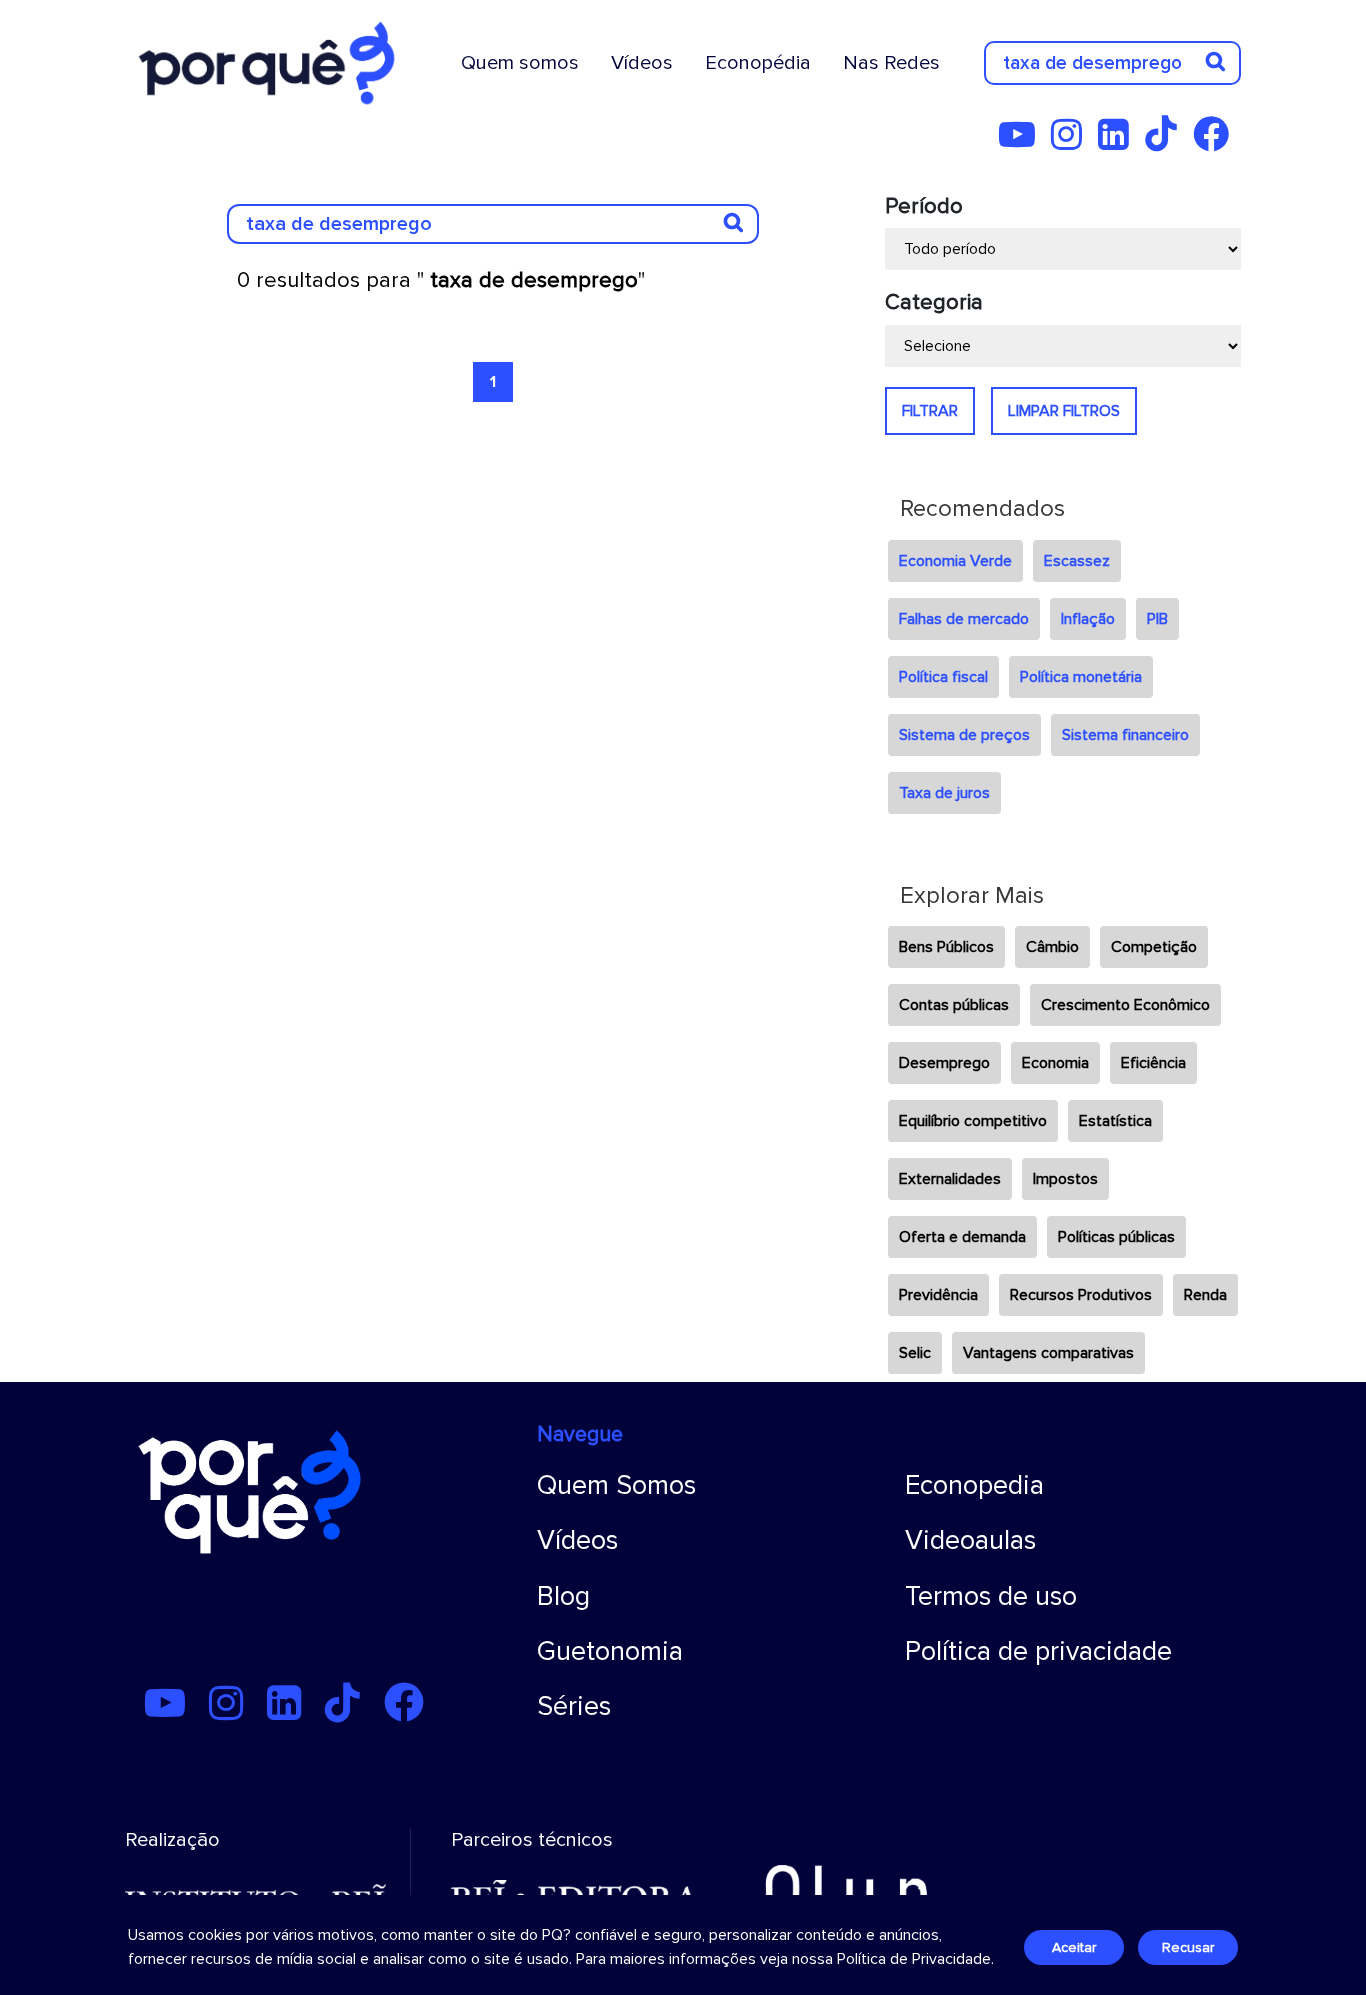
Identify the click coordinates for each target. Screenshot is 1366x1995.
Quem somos (520, 63)
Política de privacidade (1038, 1651)
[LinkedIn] (1119, 142)
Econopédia (758, 63)
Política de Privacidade (914, 1959)
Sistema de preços (964, 735)
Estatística (1115, 1121)
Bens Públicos (946, 947)
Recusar (1188, 1947)
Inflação (1088, 619)
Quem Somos (616, 1485)
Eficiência (1153, 1063)
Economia (1055, 1063)
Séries (574, 1706)
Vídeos (642, 63)
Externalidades (950, 1179)
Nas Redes (891, 63)
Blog (563, 1596)
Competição (1154, 947)
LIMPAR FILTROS (1064, 411)
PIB (1157, 619)
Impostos (1065, 1179)
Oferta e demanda (962, 1237)
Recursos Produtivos (1081, 1295)
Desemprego (944, 1063)
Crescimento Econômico (1125, 1005)
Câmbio (1052, 947)
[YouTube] (1023, 142)
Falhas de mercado (964, 619)
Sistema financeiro (1125, 735)
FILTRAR (930, 411)
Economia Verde (955, 561)
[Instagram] (1072, 142)
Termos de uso (991, 1596)
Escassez (1077, 561)
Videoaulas (970, 1540)
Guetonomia (610, 1651)
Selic (915, 1353)
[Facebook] (1217, 142)
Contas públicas (954, 1005)
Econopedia (974, 1485)
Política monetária (1081, 677)
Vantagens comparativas (1048, 1353)
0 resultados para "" (441, 280)
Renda (1205, 1295)
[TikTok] (1167, 142)
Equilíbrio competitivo (973, 1121)
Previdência (938, 1295)
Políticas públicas (1116, 1237)
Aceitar (1074, 1947)
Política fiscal (943, 677)
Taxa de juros (944, 793)
